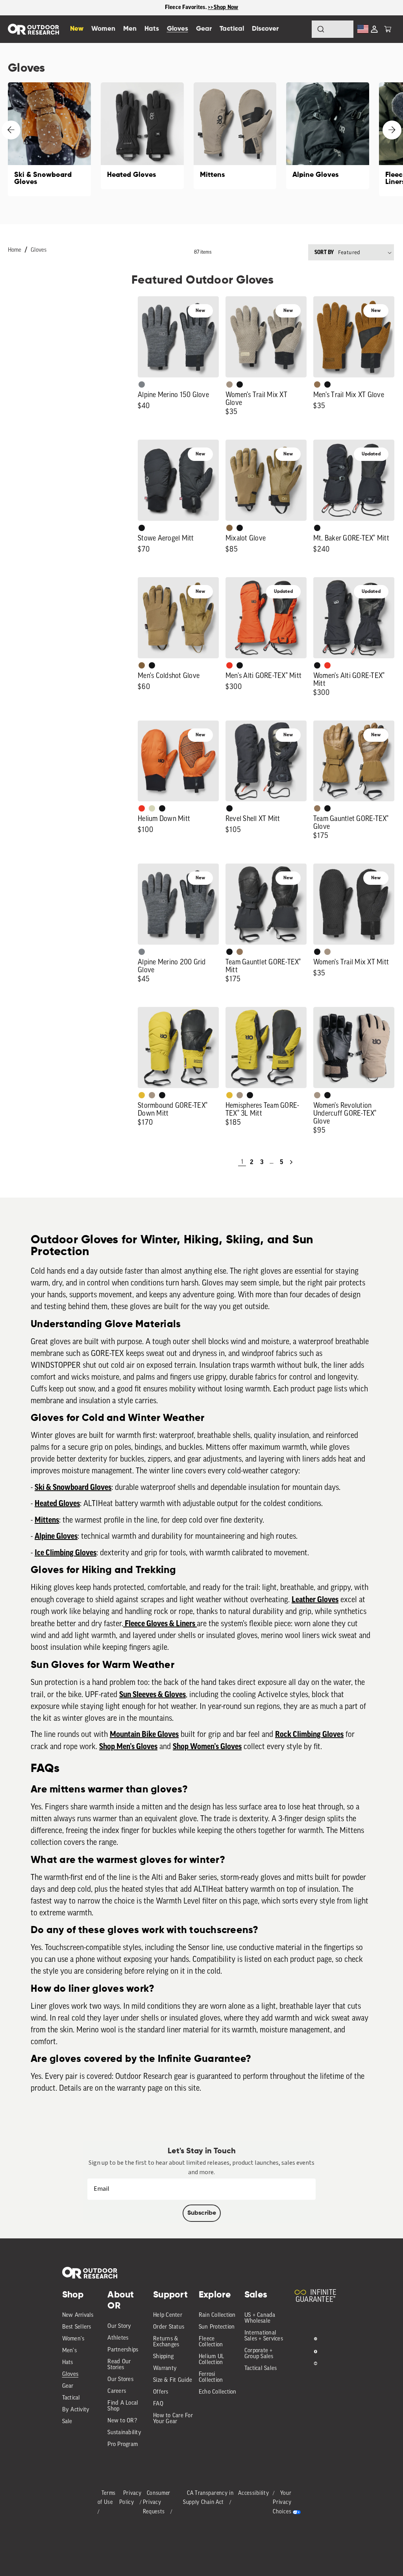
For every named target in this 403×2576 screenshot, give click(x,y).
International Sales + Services (264, 2336)
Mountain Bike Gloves (144, 1735)
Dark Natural (317, 808)
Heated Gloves (57, 1504)
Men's (69, 2351)
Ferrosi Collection (211, 2377)
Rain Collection (217, 2315)
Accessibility (253, 2493)
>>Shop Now (223, 7)
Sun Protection (217, 2327)
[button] (388, 29)
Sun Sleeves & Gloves (153, 1695)
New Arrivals (78, 2315)
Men (130, 29)
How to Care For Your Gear (173, 2419)
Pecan (317, 384)
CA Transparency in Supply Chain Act (208, 2498)
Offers (161, 2392)
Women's (73, 2339)
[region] (201, 8)
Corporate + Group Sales (259, 2354)
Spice (229, 665)
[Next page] (291, 1162)
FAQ (158, 2404)
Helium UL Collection (211, 2360)
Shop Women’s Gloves (207, 1747)
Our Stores (120, 2380)
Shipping (163, 2357)
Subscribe (202, 2213)
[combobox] (333, 29)
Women (103, 29)
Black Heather (142, 384)
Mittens (47, 1520)
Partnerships (123, 2350)
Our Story (119, 2326)
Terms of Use (107, 2498)
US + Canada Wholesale (260, 2318)
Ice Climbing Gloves (66, 1553)
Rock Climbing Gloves (309, 1735)
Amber (142, 1095)
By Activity (76, 2410)
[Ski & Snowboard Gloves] (49, 139)
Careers (117, 2391)
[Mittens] (235, 136)
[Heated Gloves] (142, 136)
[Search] (299, 29)
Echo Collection (218, 2392)
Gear (68, 2386)
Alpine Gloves (56, 1536)
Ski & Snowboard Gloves (73, 1488)
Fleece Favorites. (187, 7)
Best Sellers (77, 2327)
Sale (67, 2422)
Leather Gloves (315, 1600)
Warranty (165, 2369)
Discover (265, 29)
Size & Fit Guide (173, 2380)
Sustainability (124, 2433)
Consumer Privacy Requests (157, 2503)
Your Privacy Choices (282, 2503)
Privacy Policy (130, 2498)
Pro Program (123, 2445)
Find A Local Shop (123, 2406)
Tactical (71, 2398)
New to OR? (122, 2421)
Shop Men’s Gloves (128, 1747)
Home (15, 250)
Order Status (169, 2327)
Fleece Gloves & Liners (160, 1624)
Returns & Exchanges (166, 2342)
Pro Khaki (152, 808)
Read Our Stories (119, 2365)
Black (240, 384)
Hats (68, 2363)
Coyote (229, 528)
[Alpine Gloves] (328, 136)
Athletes (118, 2338)
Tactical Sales (261, 2369)
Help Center (168, 2315)
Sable (229, 384)
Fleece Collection (211, 2342)
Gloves (39, 250)
